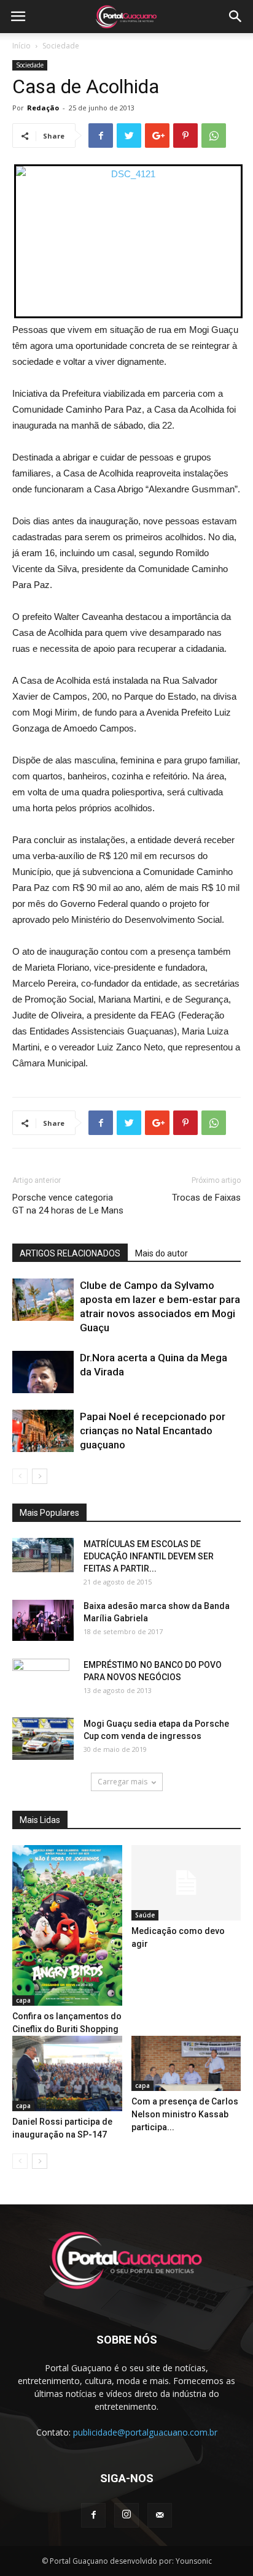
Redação (43, 108)
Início (21, 46)
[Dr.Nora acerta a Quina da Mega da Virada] (43, 1372)
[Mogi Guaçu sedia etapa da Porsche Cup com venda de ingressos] (43, 1739)
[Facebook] (93, 2515)
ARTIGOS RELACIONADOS (70, 1253)
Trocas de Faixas (206, 1198)
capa (23, 2000)
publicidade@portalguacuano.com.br (145, 2432)
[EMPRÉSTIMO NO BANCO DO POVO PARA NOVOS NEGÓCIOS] (41, 1680)
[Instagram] (126, 2515)
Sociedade (61, 46)
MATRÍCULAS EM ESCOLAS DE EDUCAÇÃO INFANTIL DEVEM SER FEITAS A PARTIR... (149, 1556)
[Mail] (160, 2515)
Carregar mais (123, 1782)
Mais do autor (162, 1253)
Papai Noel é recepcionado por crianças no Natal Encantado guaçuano (153, 1431)
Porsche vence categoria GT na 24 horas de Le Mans (68, 1204)
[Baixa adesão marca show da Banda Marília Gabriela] (43, 1620)
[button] (236, 17)
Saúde (145, 1915)
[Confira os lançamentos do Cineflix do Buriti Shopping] (67, 1925)
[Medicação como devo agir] (186, 1883)
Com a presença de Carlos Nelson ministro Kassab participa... (185, 2114)
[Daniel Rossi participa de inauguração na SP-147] (67, 2073)
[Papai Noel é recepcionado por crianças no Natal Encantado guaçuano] (43, 1431)
